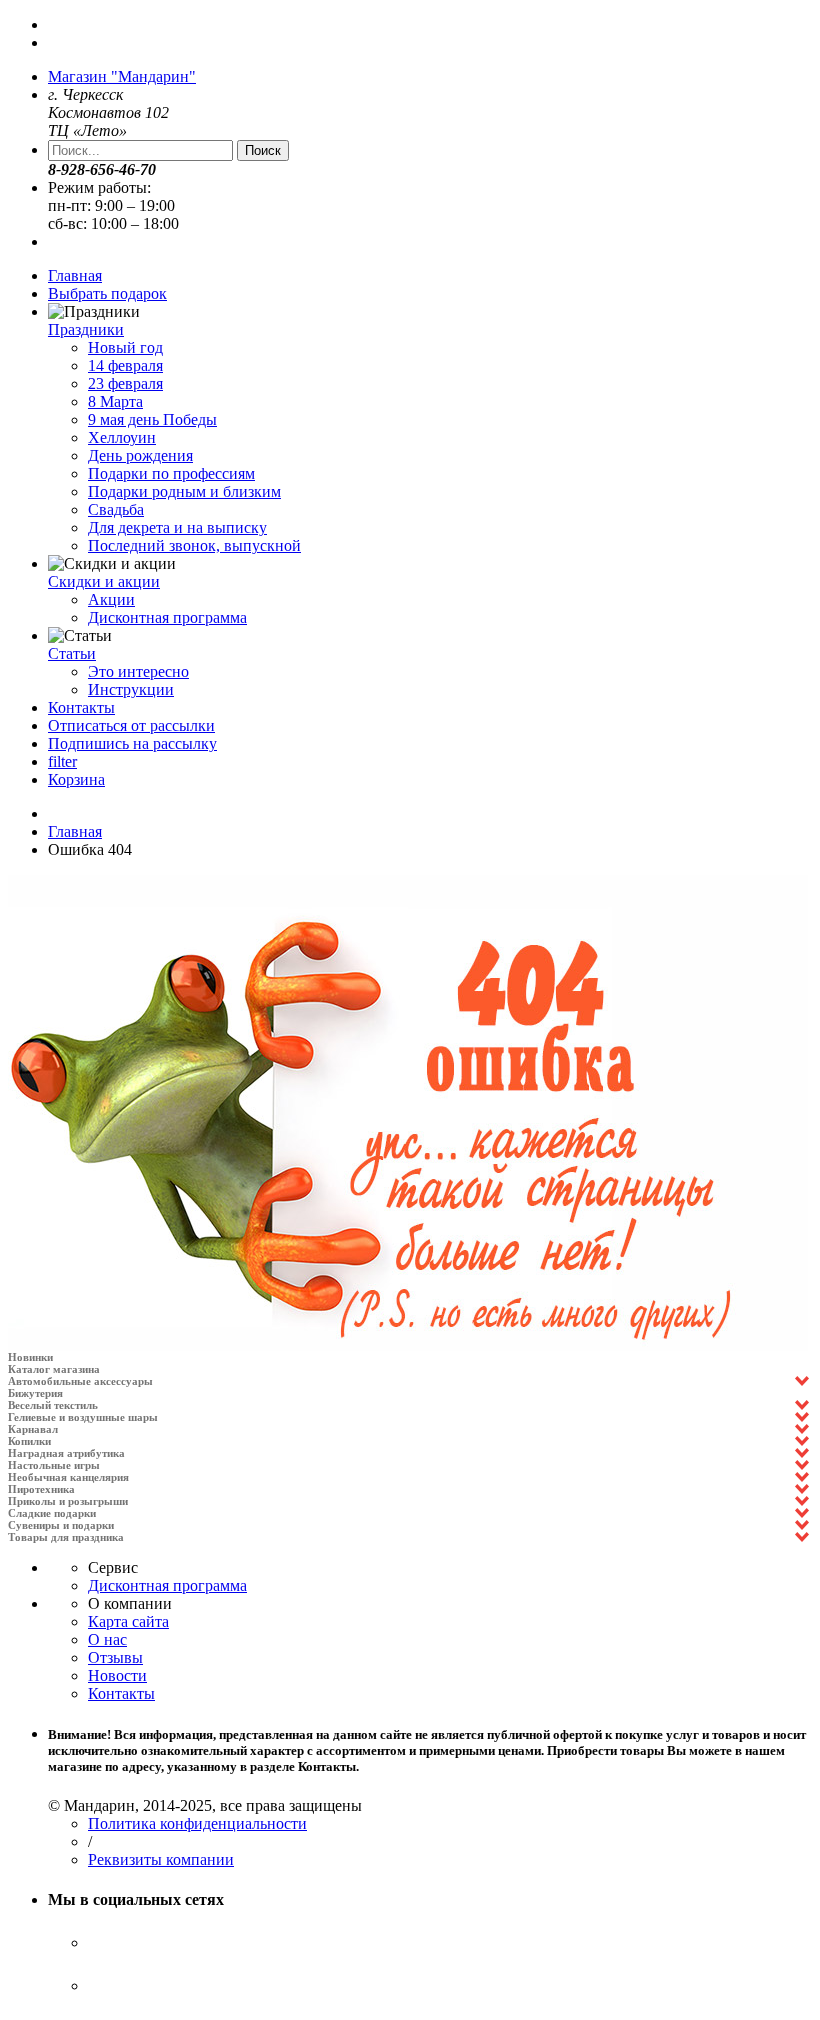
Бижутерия (35, 1393)
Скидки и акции (104, 581)
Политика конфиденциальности (197, 1823)
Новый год (125, 347)
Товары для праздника (66, 1537)
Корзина (76, 779)
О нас (107, 1639)
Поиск (263, 150)
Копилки (29, 1441)
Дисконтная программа (167, 617)
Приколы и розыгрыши (68, 1501)
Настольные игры (54, 1465)
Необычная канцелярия (68, 1477)
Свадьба (116, 509)
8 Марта (115, 401)
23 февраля (125, 383)
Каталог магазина (54, 1369)
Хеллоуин (122, 437)
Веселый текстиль (53, 1405)
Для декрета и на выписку (177, 527)
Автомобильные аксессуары (80, 1381)
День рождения (140, 455)
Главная (75, 275)
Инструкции (131, 689)
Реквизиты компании (161, 1859)
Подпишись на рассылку (132, 743)
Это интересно (138, 671)
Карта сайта (128, 1621)
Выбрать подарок (107, 293)
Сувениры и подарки (61, 1525)
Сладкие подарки (52, 1513)
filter (62, 761)
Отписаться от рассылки (131, 725)
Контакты (81, 707)
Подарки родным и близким (184, 491)
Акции (111, 599)
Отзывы (115, 1657)
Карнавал (33, 1429)
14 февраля (125, 365)
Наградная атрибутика (66, 1453)
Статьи (72, 653)
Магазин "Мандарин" (122, 76)
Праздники (86, 329)
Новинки (30, 1357)
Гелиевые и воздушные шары (83, 1417)
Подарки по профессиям (171, 473)
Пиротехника (41, 1489)
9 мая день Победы (152, 419)
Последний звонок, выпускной (194, 545)
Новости (117, 1675)
